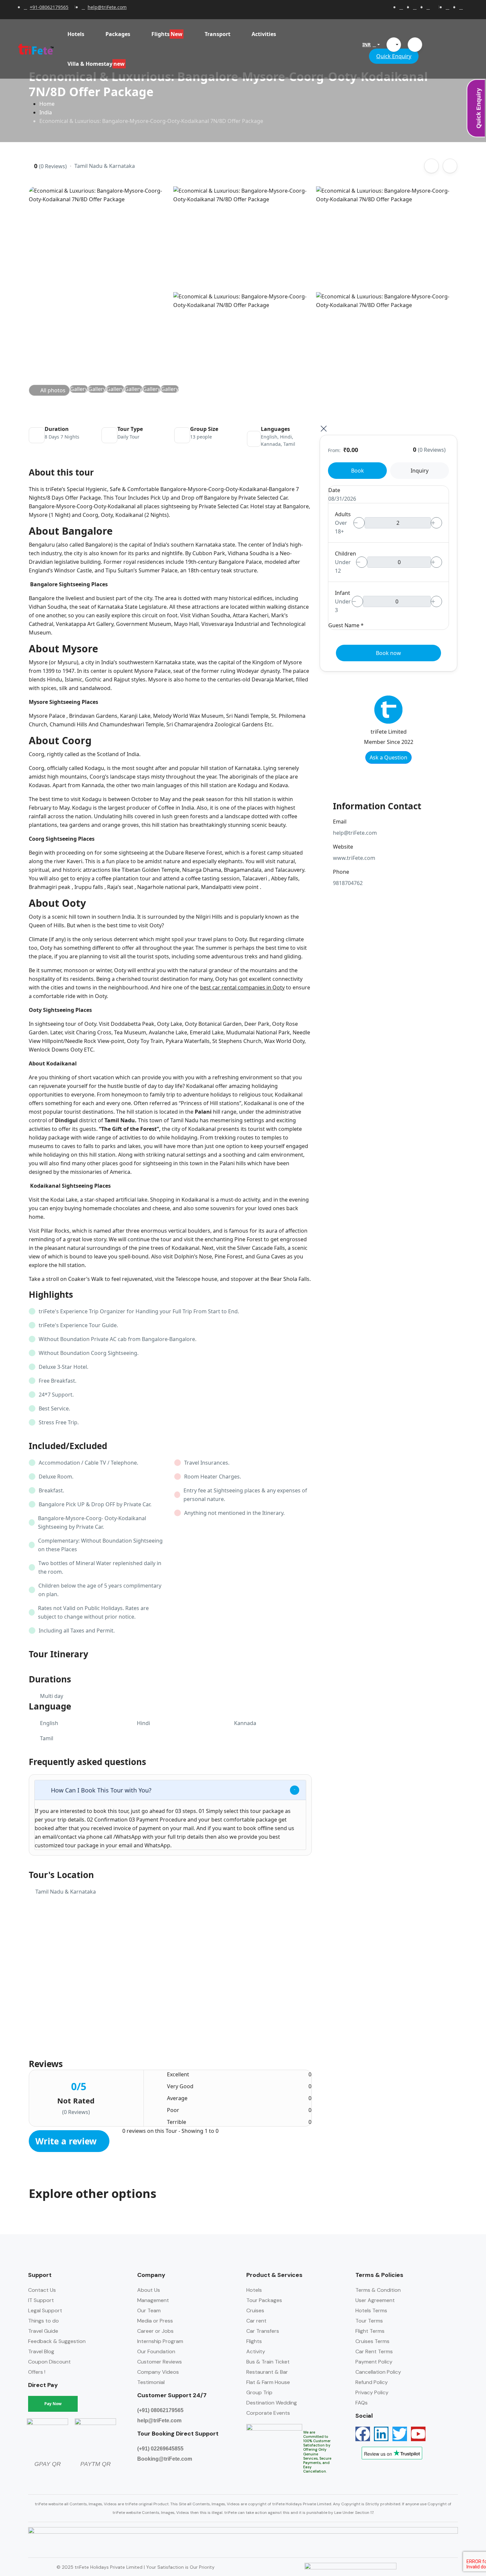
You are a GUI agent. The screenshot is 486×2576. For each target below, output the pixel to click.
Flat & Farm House (268, 2382)
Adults (343, 514)
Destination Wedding (272, 2403)
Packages (118, 34)
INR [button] (366, 44)
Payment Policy (374, 2362)
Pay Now (53, 2404)
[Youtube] (418, 2434)
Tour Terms (369, 2321)
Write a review (67, 2141)
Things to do (43, 2321)
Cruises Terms (372, 2341)
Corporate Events (268, 2413)
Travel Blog (41, 2351)
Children (345, 554)
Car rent (256, 2321)
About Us (149, 2290)
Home (47, 104)
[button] (394, 45)
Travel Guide (43, 2331)
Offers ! (37, 2372)
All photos (53, 390)
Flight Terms (370, 2331)
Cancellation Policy (378, 2372)
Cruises (255, 2310)
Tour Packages (264, 2300)
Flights (254, 2341)
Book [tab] (358, 471)
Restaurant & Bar (267, 2372)
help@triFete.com (107, 7)
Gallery (79, 389)
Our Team (149, 2310)
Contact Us (42, 2290)
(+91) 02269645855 (160, 2449)
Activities (264, 34)
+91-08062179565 (49, 7)
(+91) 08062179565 (160, 2410)
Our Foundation (156, 2351)
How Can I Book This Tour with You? (101, 1790)
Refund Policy (372, 2382)
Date (334, 490)
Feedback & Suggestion (57, 2341)
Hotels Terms (371, 2310)
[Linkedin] (381, 2434)
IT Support (41, 2300)
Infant (343, 593)
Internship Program (160, 2341)
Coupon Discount (49, 2362)
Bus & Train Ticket (268, 2362)
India (46, 112)
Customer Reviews (160, 2362)
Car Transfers (263, 2331)
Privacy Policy (372, 2392)
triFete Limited (389, 732)
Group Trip (259, 2392)
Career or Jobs (155, 2331)
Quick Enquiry (394, 56)
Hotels (76, 34)
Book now (388, 653)
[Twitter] (400, 2434)
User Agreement (375, 2300)
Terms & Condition (378, 2290)
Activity (256, 2351)
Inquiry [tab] (420, 471)
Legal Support (45, 2310)
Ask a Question (388, 757)
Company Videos (158, 2372)
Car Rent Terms (374, 2351)
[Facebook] (363, 2434)
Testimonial (151, 2382)
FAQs (362, 2403)
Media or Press (155, 2321)
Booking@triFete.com (165, 2459)
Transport (218, 34)
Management (153, 2300)
